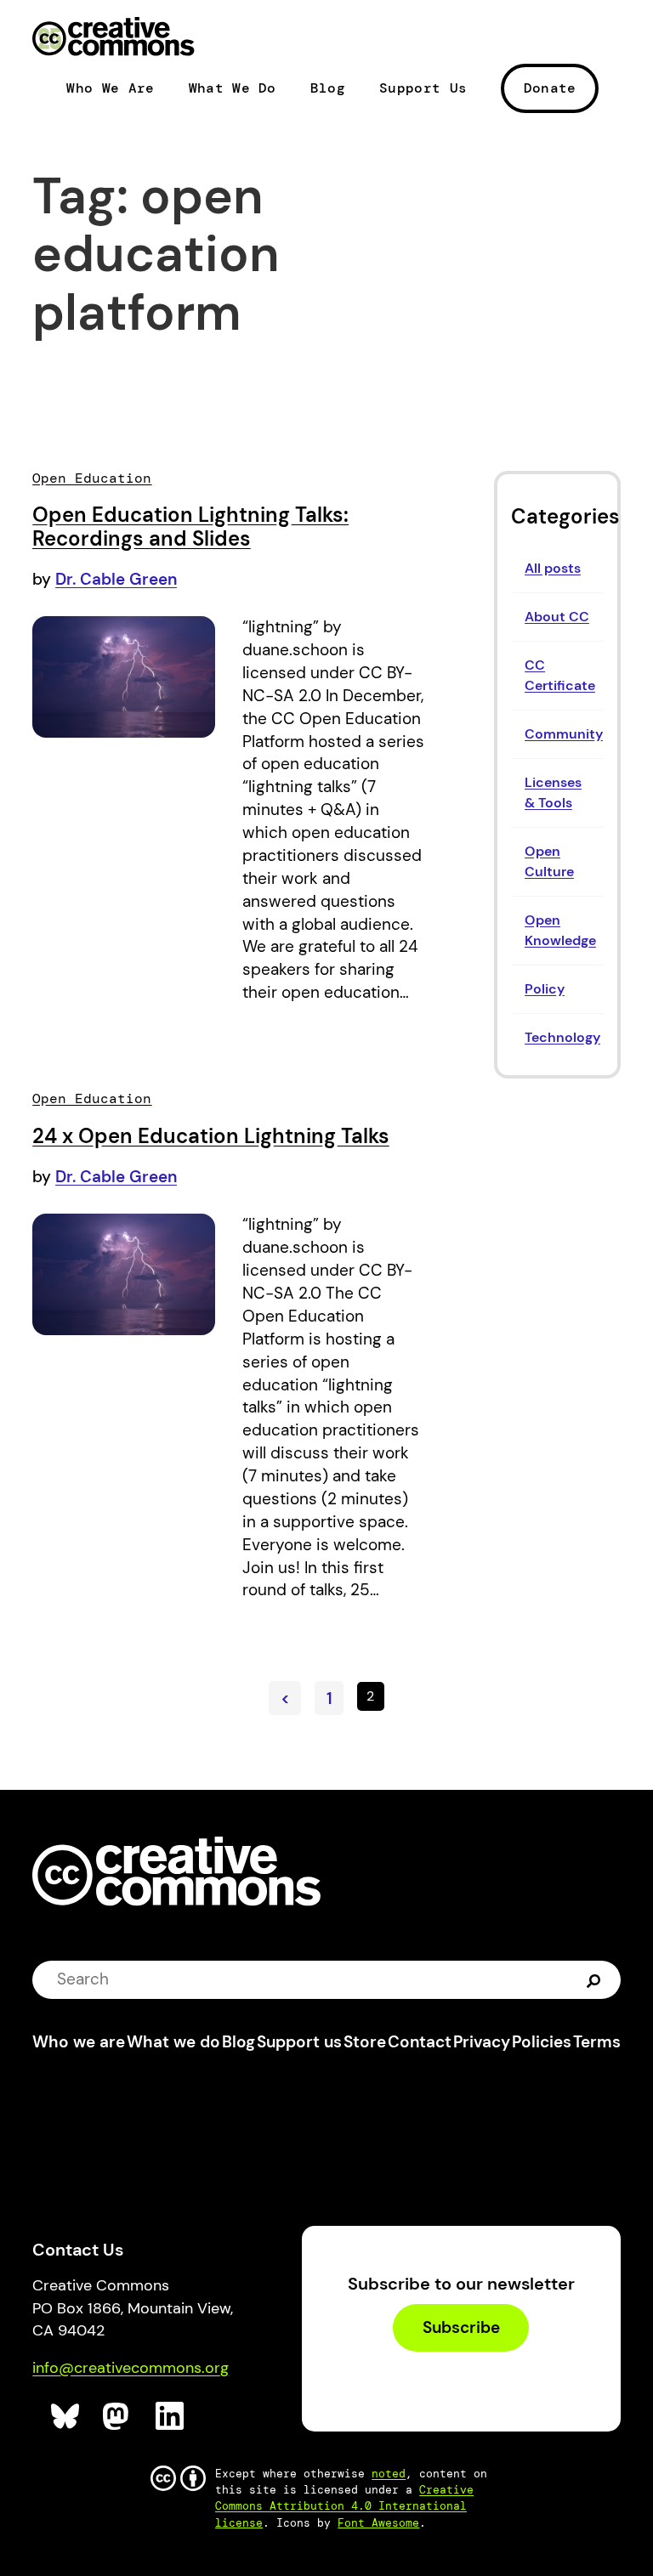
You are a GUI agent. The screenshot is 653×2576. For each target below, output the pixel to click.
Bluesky (66, 2417)
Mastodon (118, 2417)
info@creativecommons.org (131, 2368)
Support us (299, 2042)
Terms (597, 2042)
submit (594, 1979)
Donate (550, 88)
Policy (545, 989)
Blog (328, 88)
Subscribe (461, 2328)
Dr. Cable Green (116, 579)
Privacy (482, 2042)
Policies (542, 2042)
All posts (553, 568)
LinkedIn (170, 2417)
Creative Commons (114, 38)
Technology (562, 1037)
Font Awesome (378, 2523)
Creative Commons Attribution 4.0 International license (344, 2506)
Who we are (79, 2042)
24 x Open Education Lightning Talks (211, 1136)
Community (564, 734)
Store (365, 2042)
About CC (557, 617)
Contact (420, 2042)
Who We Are (110, 88)
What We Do (233, 88)
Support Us (423, 88)
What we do (173, 2042)
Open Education (92, 478)
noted (389, 2474)
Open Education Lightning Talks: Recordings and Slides (190, 527)
